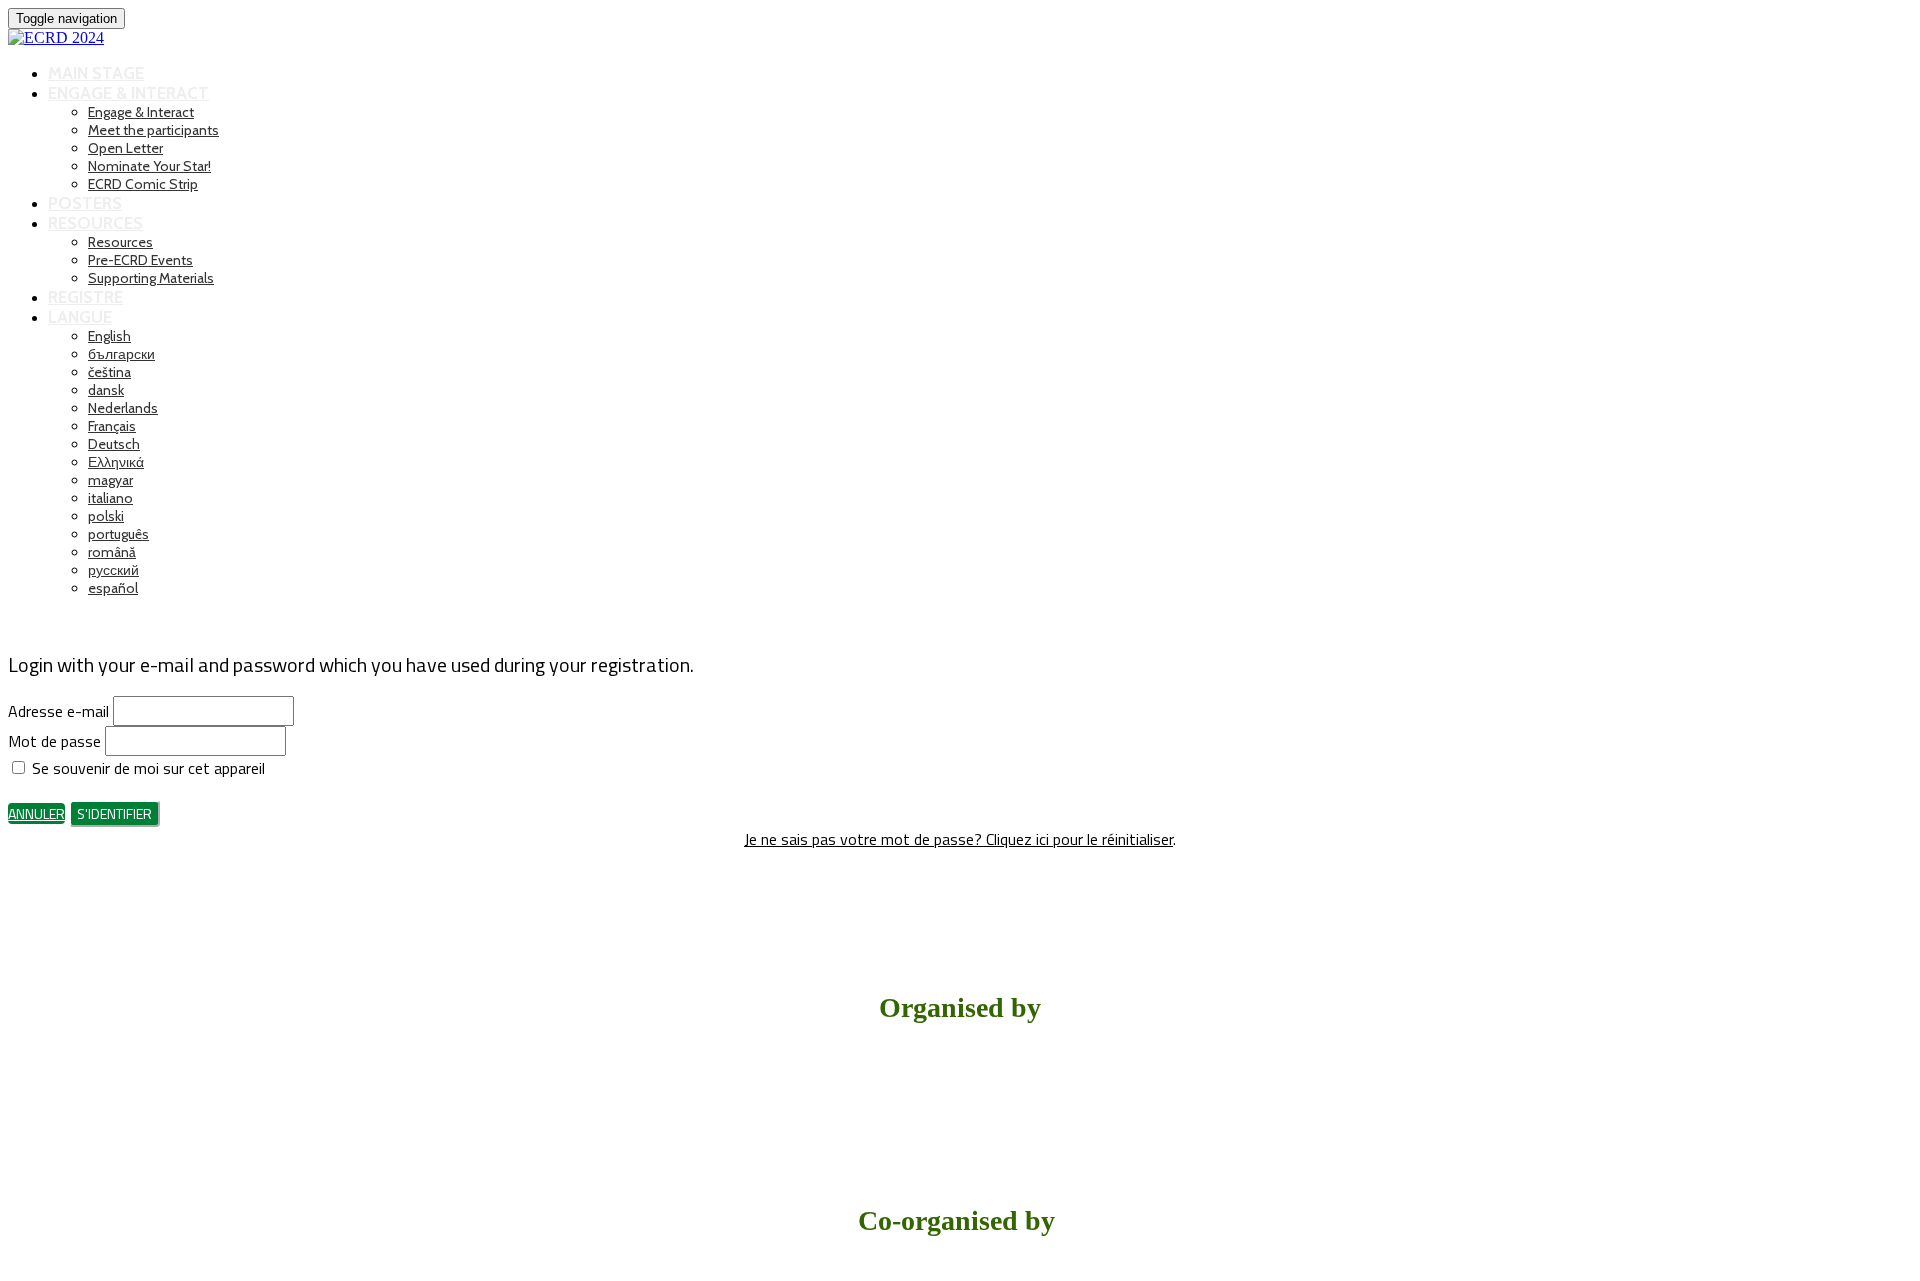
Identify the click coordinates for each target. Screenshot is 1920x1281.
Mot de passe (54, 741)
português (118, 534)
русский (113, 570)
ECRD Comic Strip (143, 184)
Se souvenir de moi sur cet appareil (146, 768)
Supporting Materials (151, 278)
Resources (95, 223)
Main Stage (96, 73)
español (113, 588)
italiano (110, 498)
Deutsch (114, 444)
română (112, 552)
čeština (109, 372)
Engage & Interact (128, 93)
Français (112, 426)
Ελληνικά (116, 462)
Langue (80, 317)
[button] (36, 813)
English (109, 336)
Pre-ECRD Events (140, 260)
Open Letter (125, 148)
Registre (85, 297)
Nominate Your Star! (149, 166)
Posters (85, 203)
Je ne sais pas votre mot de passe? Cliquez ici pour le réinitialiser (958, 839)
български (121, 354)
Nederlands (123, 408)
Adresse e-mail (58, 711)
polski (106, 516)
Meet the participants (153, 130)
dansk (106, 390)
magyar (110, 480)
